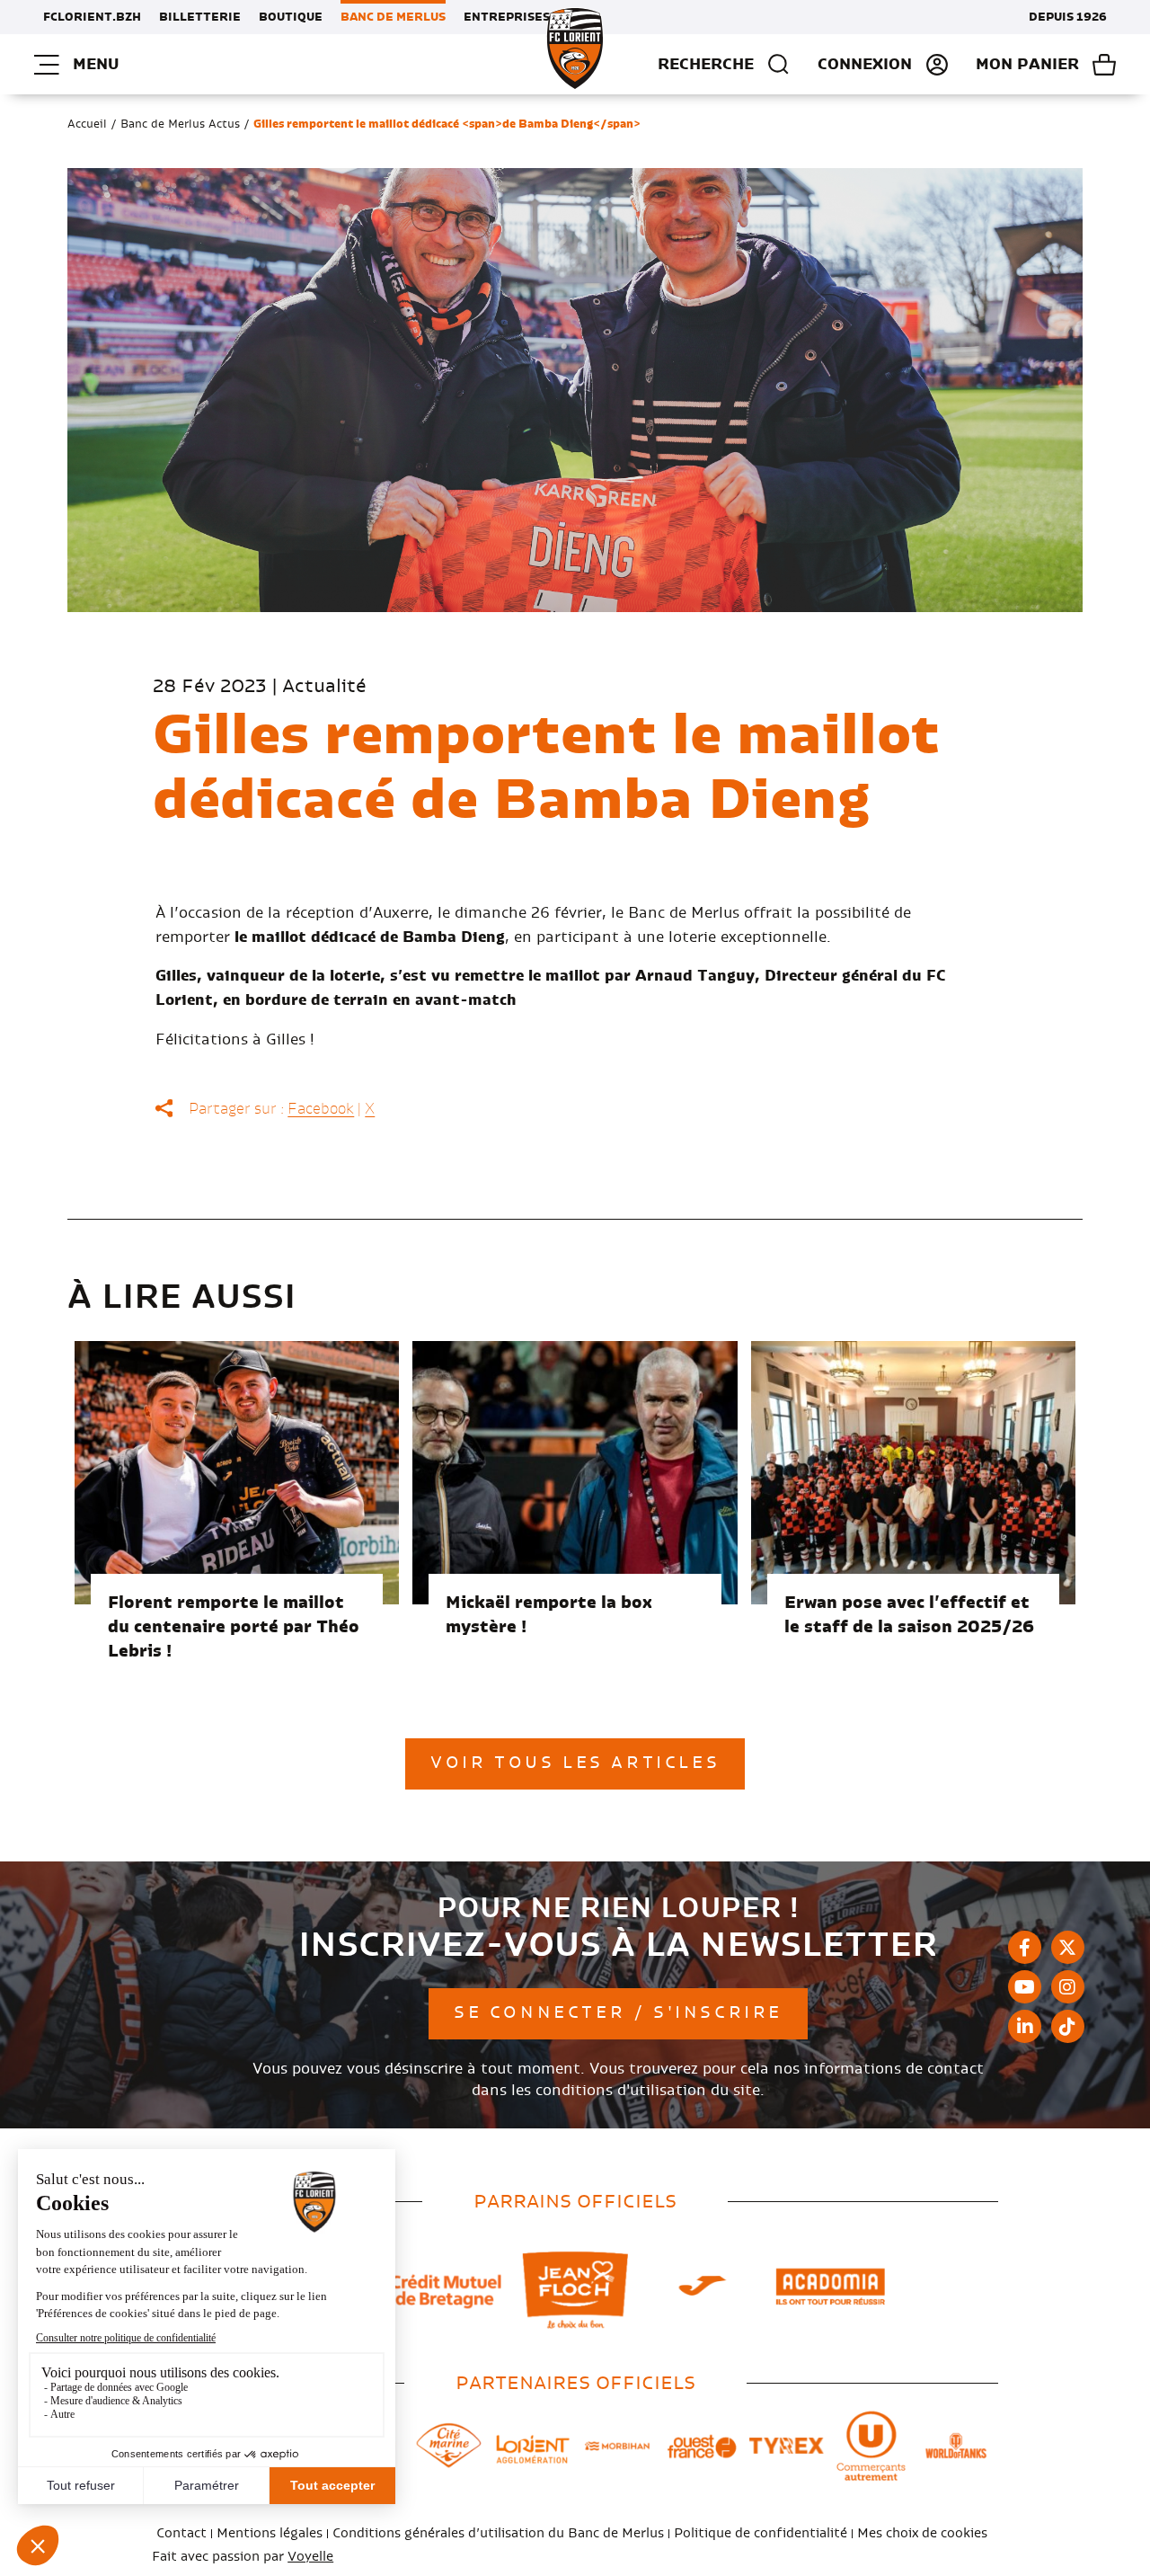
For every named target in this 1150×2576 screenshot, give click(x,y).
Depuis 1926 (1068, 17)
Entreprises (507, 17)
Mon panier (1027, 65)
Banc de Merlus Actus (180, 124)
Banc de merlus (393, 17)
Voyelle (310, 2557)
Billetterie (200, 17)
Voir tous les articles (575, 1763)
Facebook (321, 1109)
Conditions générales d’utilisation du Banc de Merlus (498, 2534)
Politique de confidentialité (761, 2534)
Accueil (87, 124)
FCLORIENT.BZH (92, 17)
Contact (181, 2534)
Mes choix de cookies (922, 2534)
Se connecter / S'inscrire (618, 2013)
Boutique (291, 17)
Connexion (865, 65)
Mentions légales (270, 2534)
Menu (96, 64)
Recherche (706, 64)
